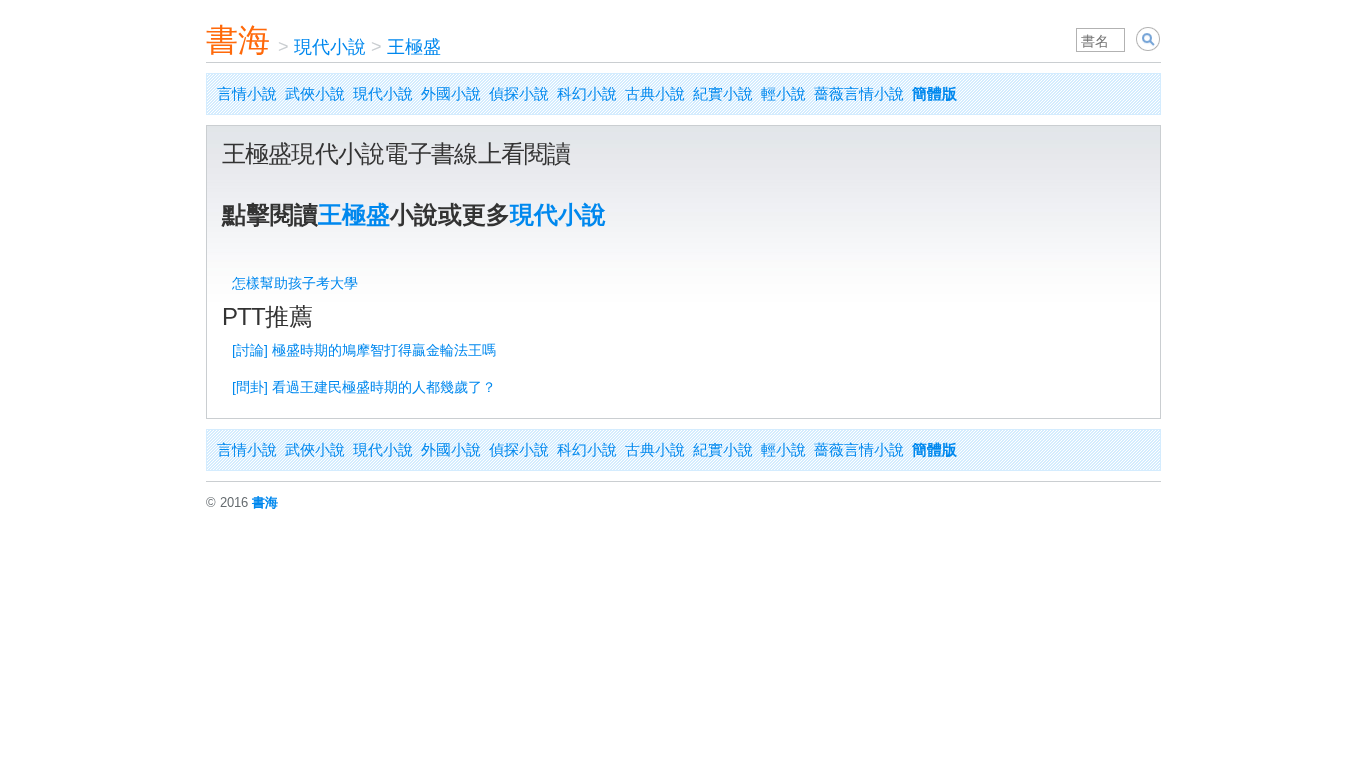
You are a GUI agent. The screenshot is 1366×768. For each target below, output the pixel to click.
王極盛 (414, 47)
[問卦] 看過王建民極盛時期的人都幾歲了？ (364, 387)
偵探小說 (519, 93)
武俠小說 (315, 93)
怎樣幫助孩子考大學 (295, 283)
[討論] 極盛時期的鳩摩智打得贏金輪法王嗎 (364, 350)
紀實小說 (723, 93)
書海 (238, 40)
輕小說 (783, 93)
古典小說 (655, 93)
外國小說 (451, 93)
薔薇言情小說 (859, 93)
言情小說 (247, 93)
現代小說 (330, 47)
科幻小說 (587, 93)
